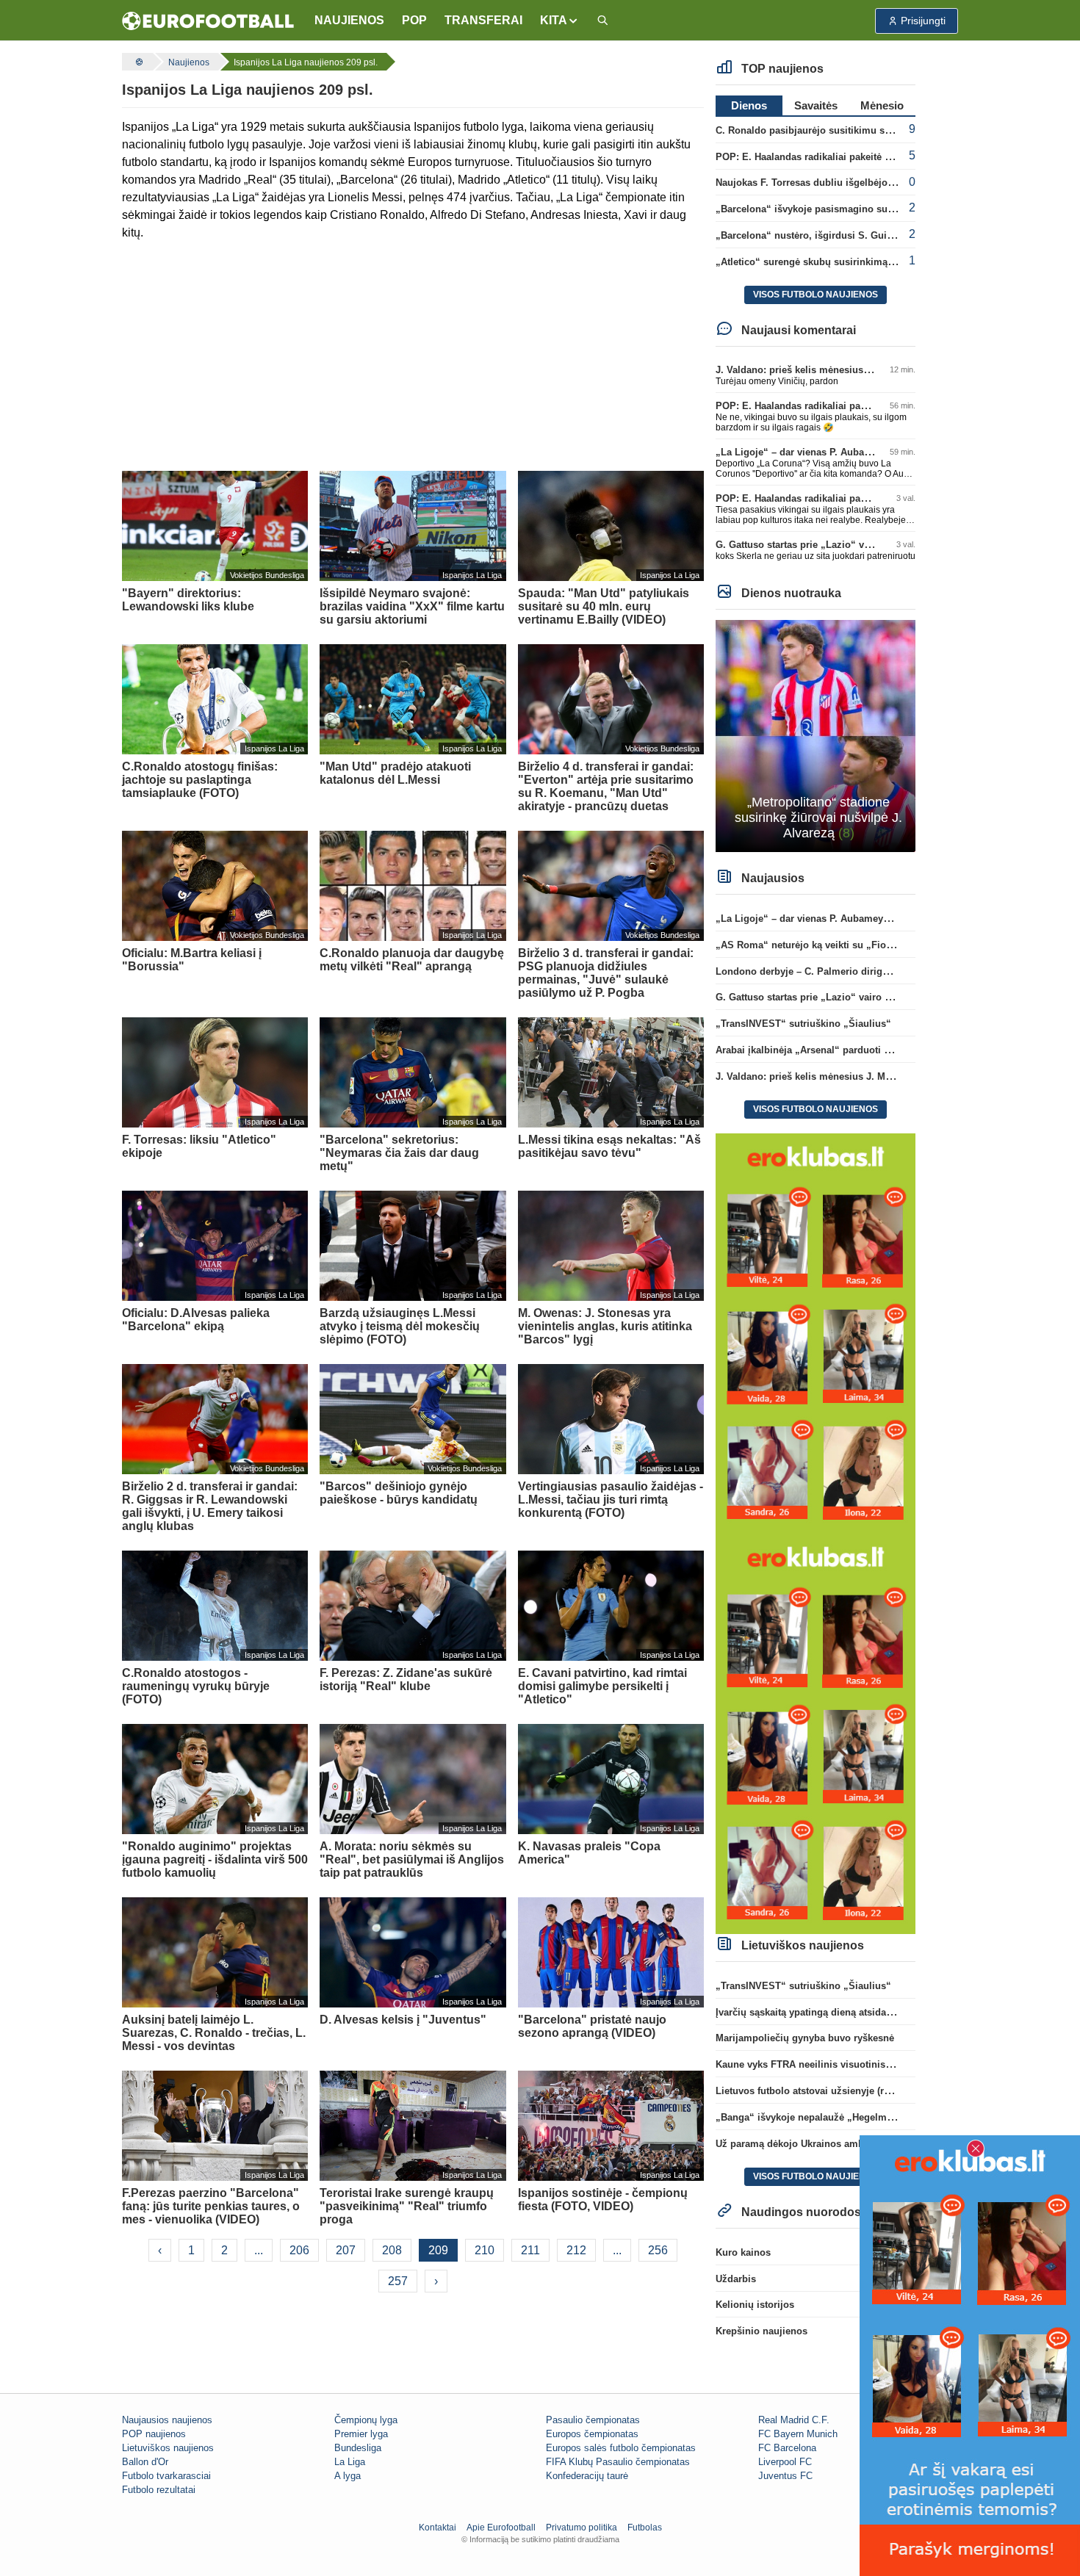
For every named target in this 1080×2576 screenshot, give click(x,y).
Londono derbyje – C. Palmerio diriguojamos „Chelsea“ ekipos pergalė (878, 971)
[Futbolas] (137, 62)
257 (398, 2281)
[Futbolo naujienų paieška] (602, 21)
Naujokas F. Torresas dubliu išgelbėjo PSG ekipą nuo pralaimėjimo (869, 183)
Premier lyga (361, 2434)
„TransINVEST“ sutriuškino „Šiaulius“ (803, 1024)
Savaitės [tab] (816, 105)
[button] (559, 21)
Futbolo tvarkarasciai (166, 2476)
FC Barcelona (787, 2448)
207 (346, 2250)
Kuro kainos (743, 2252)
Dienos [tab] (749, 105)
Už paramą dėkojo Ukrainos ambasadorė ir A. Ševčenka (842, 2144)
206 (299, 2250)
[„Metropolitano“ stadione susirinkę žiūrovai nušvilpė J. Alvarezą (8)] (816, 735)
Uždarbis (736, 2279)
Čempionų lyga (366, 2420)
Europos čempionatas (592, 2434)
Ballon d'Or (145, 2462)
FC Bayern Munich (798, 2434)
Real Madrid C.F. (794, 2420)
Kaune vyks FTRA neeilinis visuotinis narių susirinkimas (845, 2064)
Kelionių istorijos (755, 2305)
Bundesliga (358, 2448)
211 (530, 2250)
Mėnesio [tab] (882, 105)
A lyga (348, 2476)
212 (576, 2250)
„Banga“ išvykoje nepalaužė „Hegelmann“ (812, 2117)
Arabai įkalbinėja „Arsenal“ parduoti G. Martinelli (828, 1050)
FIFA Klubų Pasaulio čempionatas (618, 2462)
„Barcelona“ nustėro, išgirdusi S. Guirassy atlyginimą (839, 235)
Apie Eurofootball (501, 2528)
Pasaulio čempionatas (593, 2420)
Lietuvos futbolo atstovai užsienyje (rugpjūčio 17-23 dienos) (852, 2091)
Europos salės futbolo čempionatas (621, 2448)
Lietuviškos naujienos (168, 2448)
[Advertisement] (413, 356)
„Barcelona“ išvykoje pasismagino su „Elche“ (821, 209)
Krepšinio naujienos (762, 2331)
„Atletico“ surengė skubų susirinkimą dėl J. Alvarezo (837, 262)
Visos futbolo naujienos (816, 295)
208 (392, 2250)
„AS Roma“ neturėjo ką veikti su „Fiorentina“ (819, 945)
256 (658, 2250)
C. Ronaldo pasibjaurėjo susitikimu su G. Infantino (831, 130)
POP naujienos (154, 2434)
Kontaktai (438, 2528)
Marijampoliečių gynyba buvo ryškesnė (805, 2038)
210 (485, 2250)
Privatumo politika (582, 2528)
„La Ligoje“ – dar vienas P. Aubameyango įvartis (826, 452)
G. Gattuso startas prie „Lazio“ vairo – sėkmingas (829, 545)
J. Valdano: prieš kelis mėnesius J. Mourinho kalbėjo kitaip (850, 370)
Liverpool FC (785, 2462)
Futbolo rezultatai (159, 2490)
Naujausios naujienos (167, 2420)
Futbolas (645, 2528)
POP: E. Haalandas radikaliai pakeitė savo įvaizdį (827, 157)
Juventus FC (785, 2476)
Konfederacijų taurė (587, 2476)
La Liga (350, 2462)
